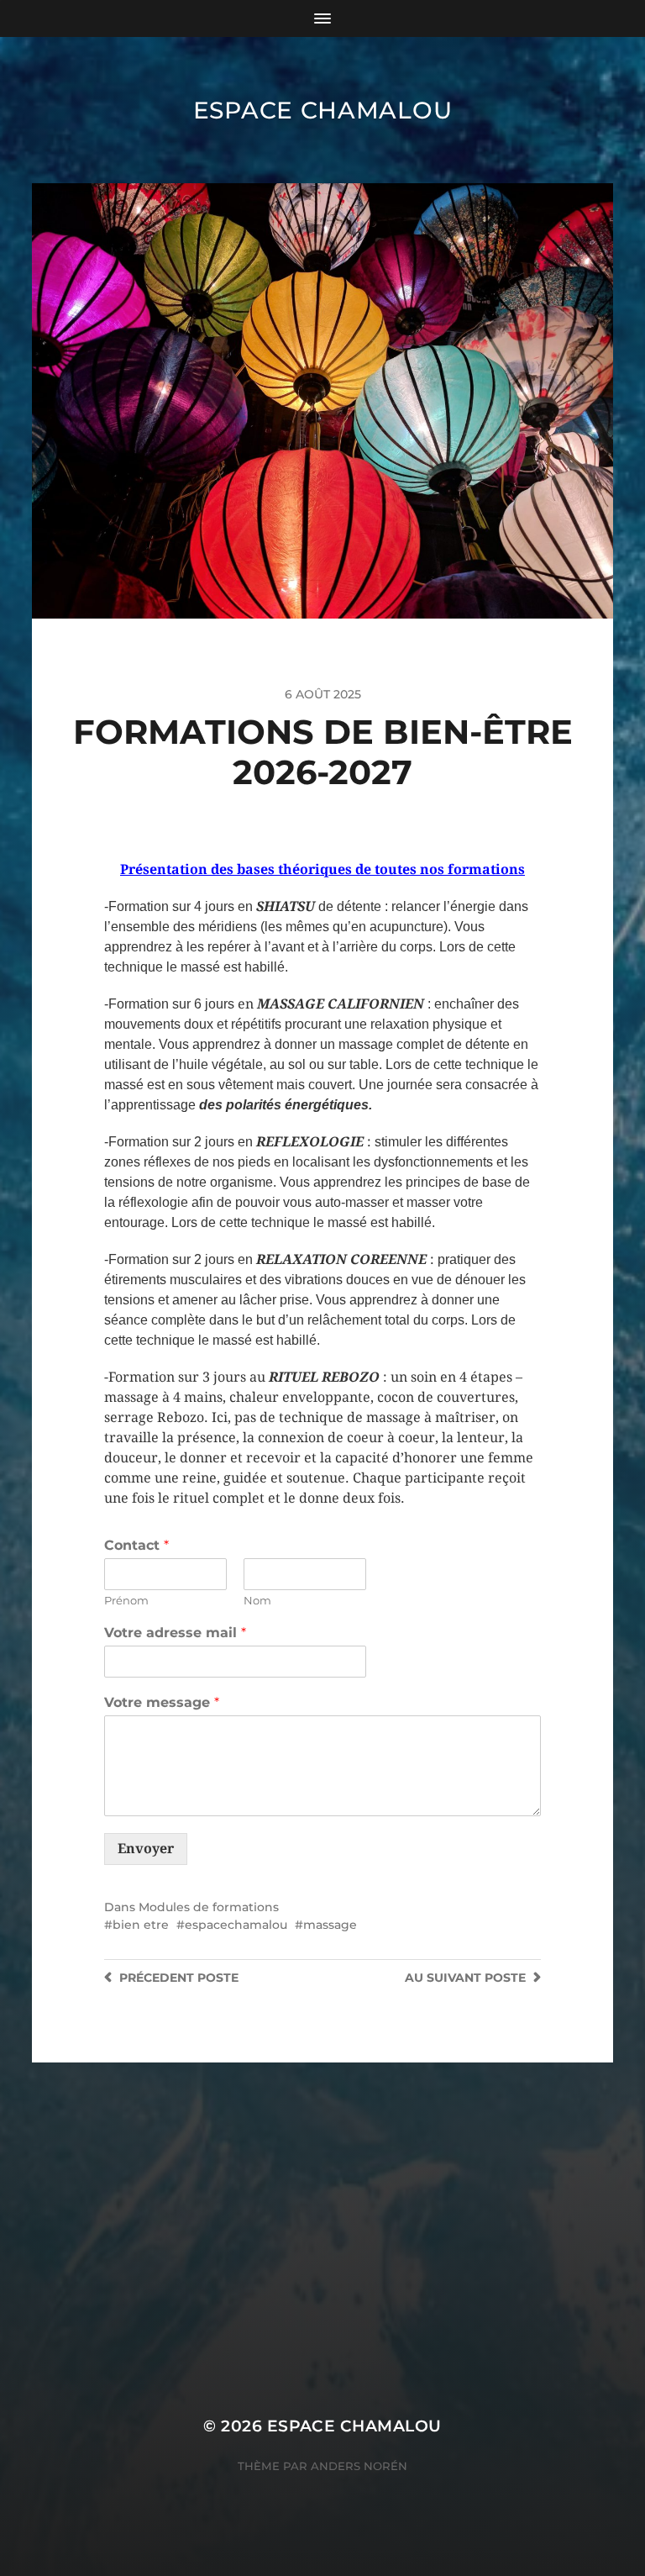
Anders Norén (359, 2466)
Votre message (162, 1702)
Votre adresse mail (175, 1633)
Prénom (126, 1600)
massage (330, 1925)
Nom (257, 1600)
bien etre (141, 1925)
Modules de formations (209, 1907)
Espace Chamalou (323, 110)
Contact (136, 1545)
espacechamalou (236, 1925)
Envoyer (146, 1849)
